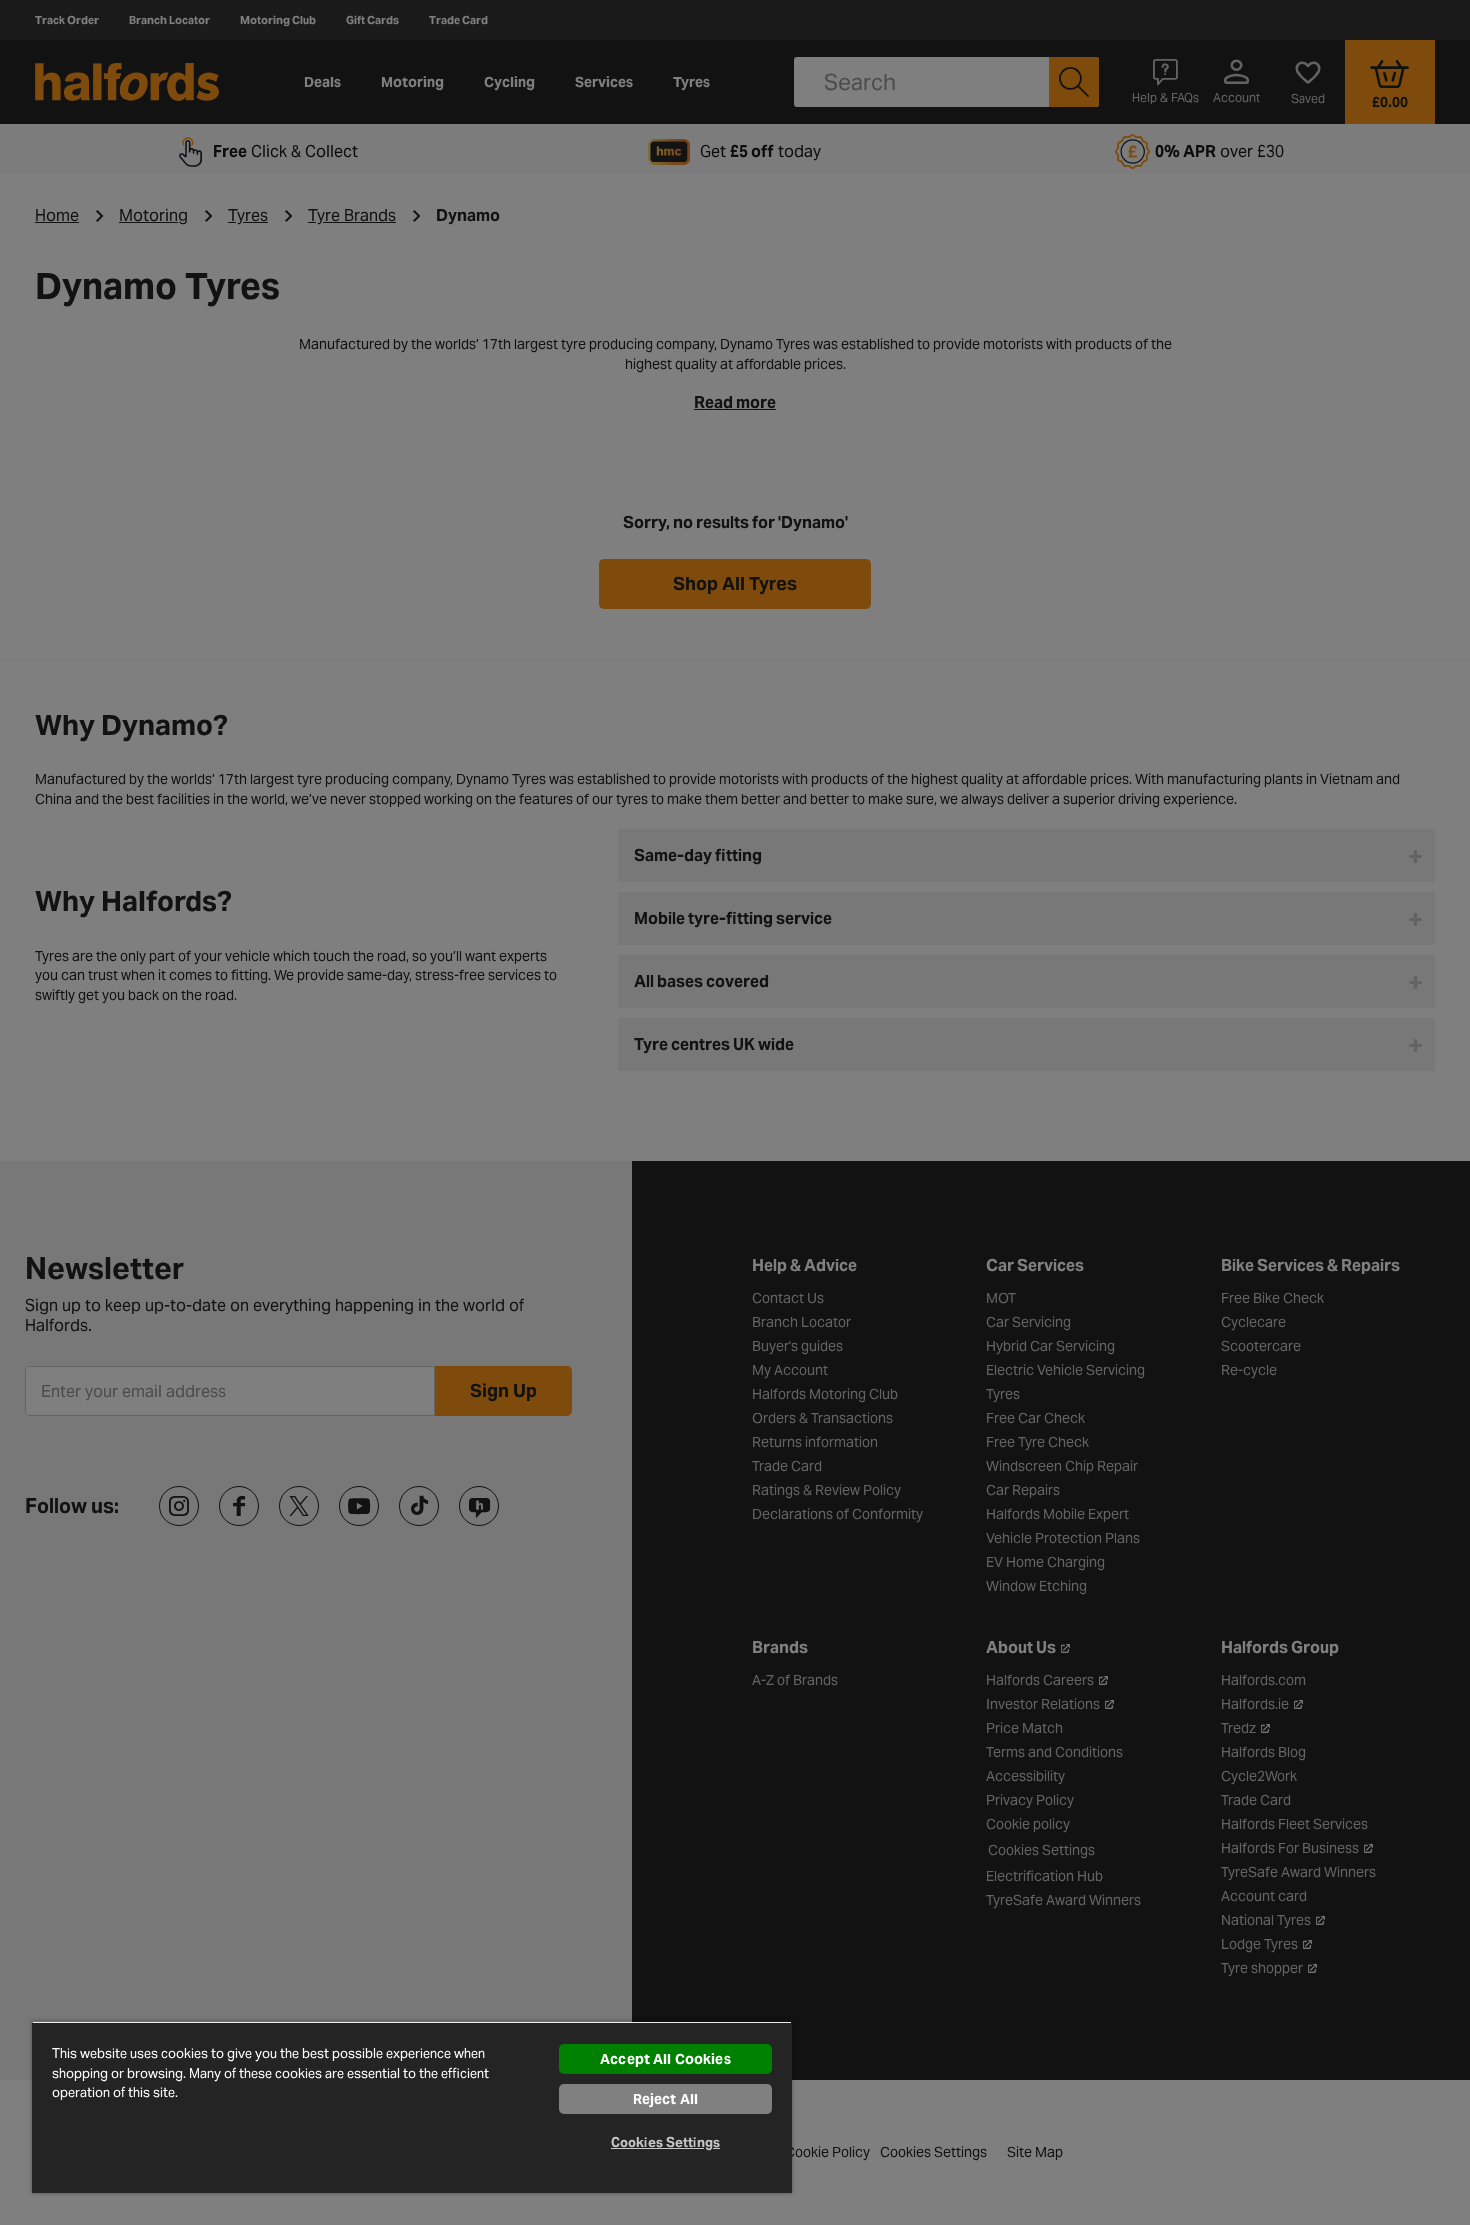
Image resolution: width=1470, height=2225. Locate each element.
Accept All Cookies (665, 2059)
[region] (412, 2107)
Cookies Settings (665, 2142)
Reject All (665, 2099)
